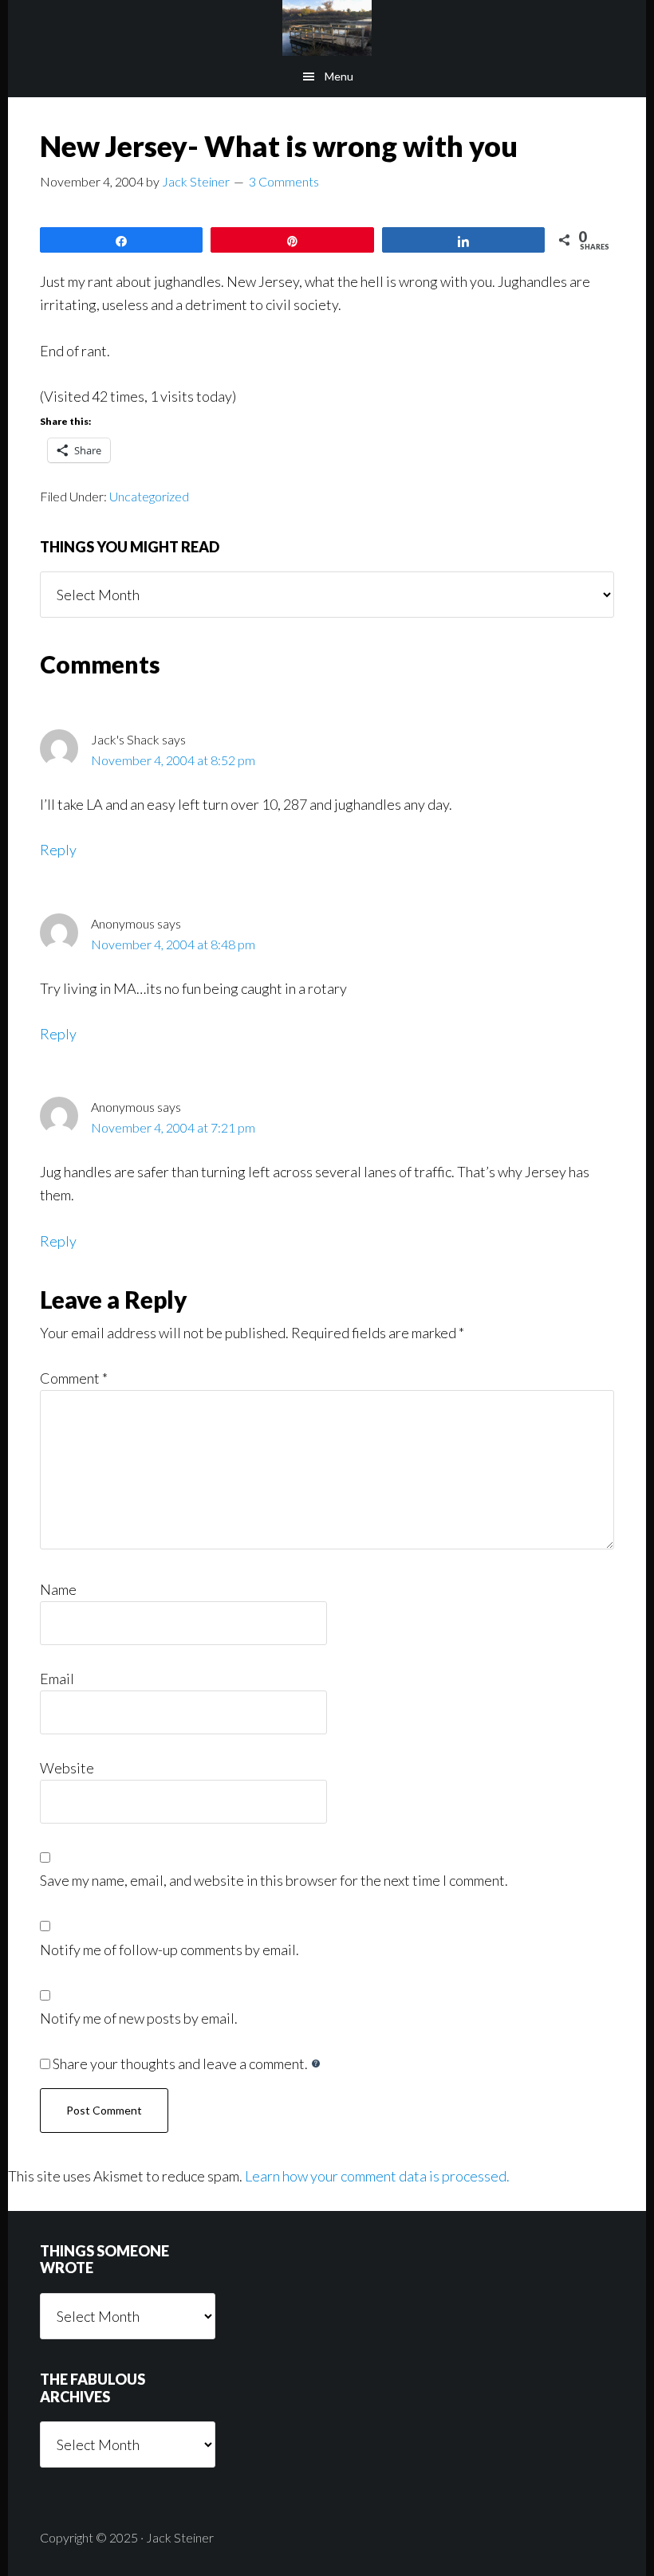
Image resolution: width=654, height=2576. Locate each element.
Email (57, 1679)
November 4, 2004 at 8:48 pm (173, 944)
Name (58, 1589)
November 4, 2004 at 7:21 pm (173, 1127)
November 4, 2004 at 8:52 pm (173, 760)
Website (67, 1768)
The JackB (327, 28)
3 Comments (284, 181)
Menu (339, 76)
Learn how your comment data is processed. (377, 2176)
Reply (58, 850)
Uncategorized (149, 496)
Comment (74, 1378)
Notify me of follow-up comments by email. (169, 1950)
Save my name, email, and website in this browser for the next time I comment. (274, 1880)
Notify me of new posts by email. (139, 2018)
